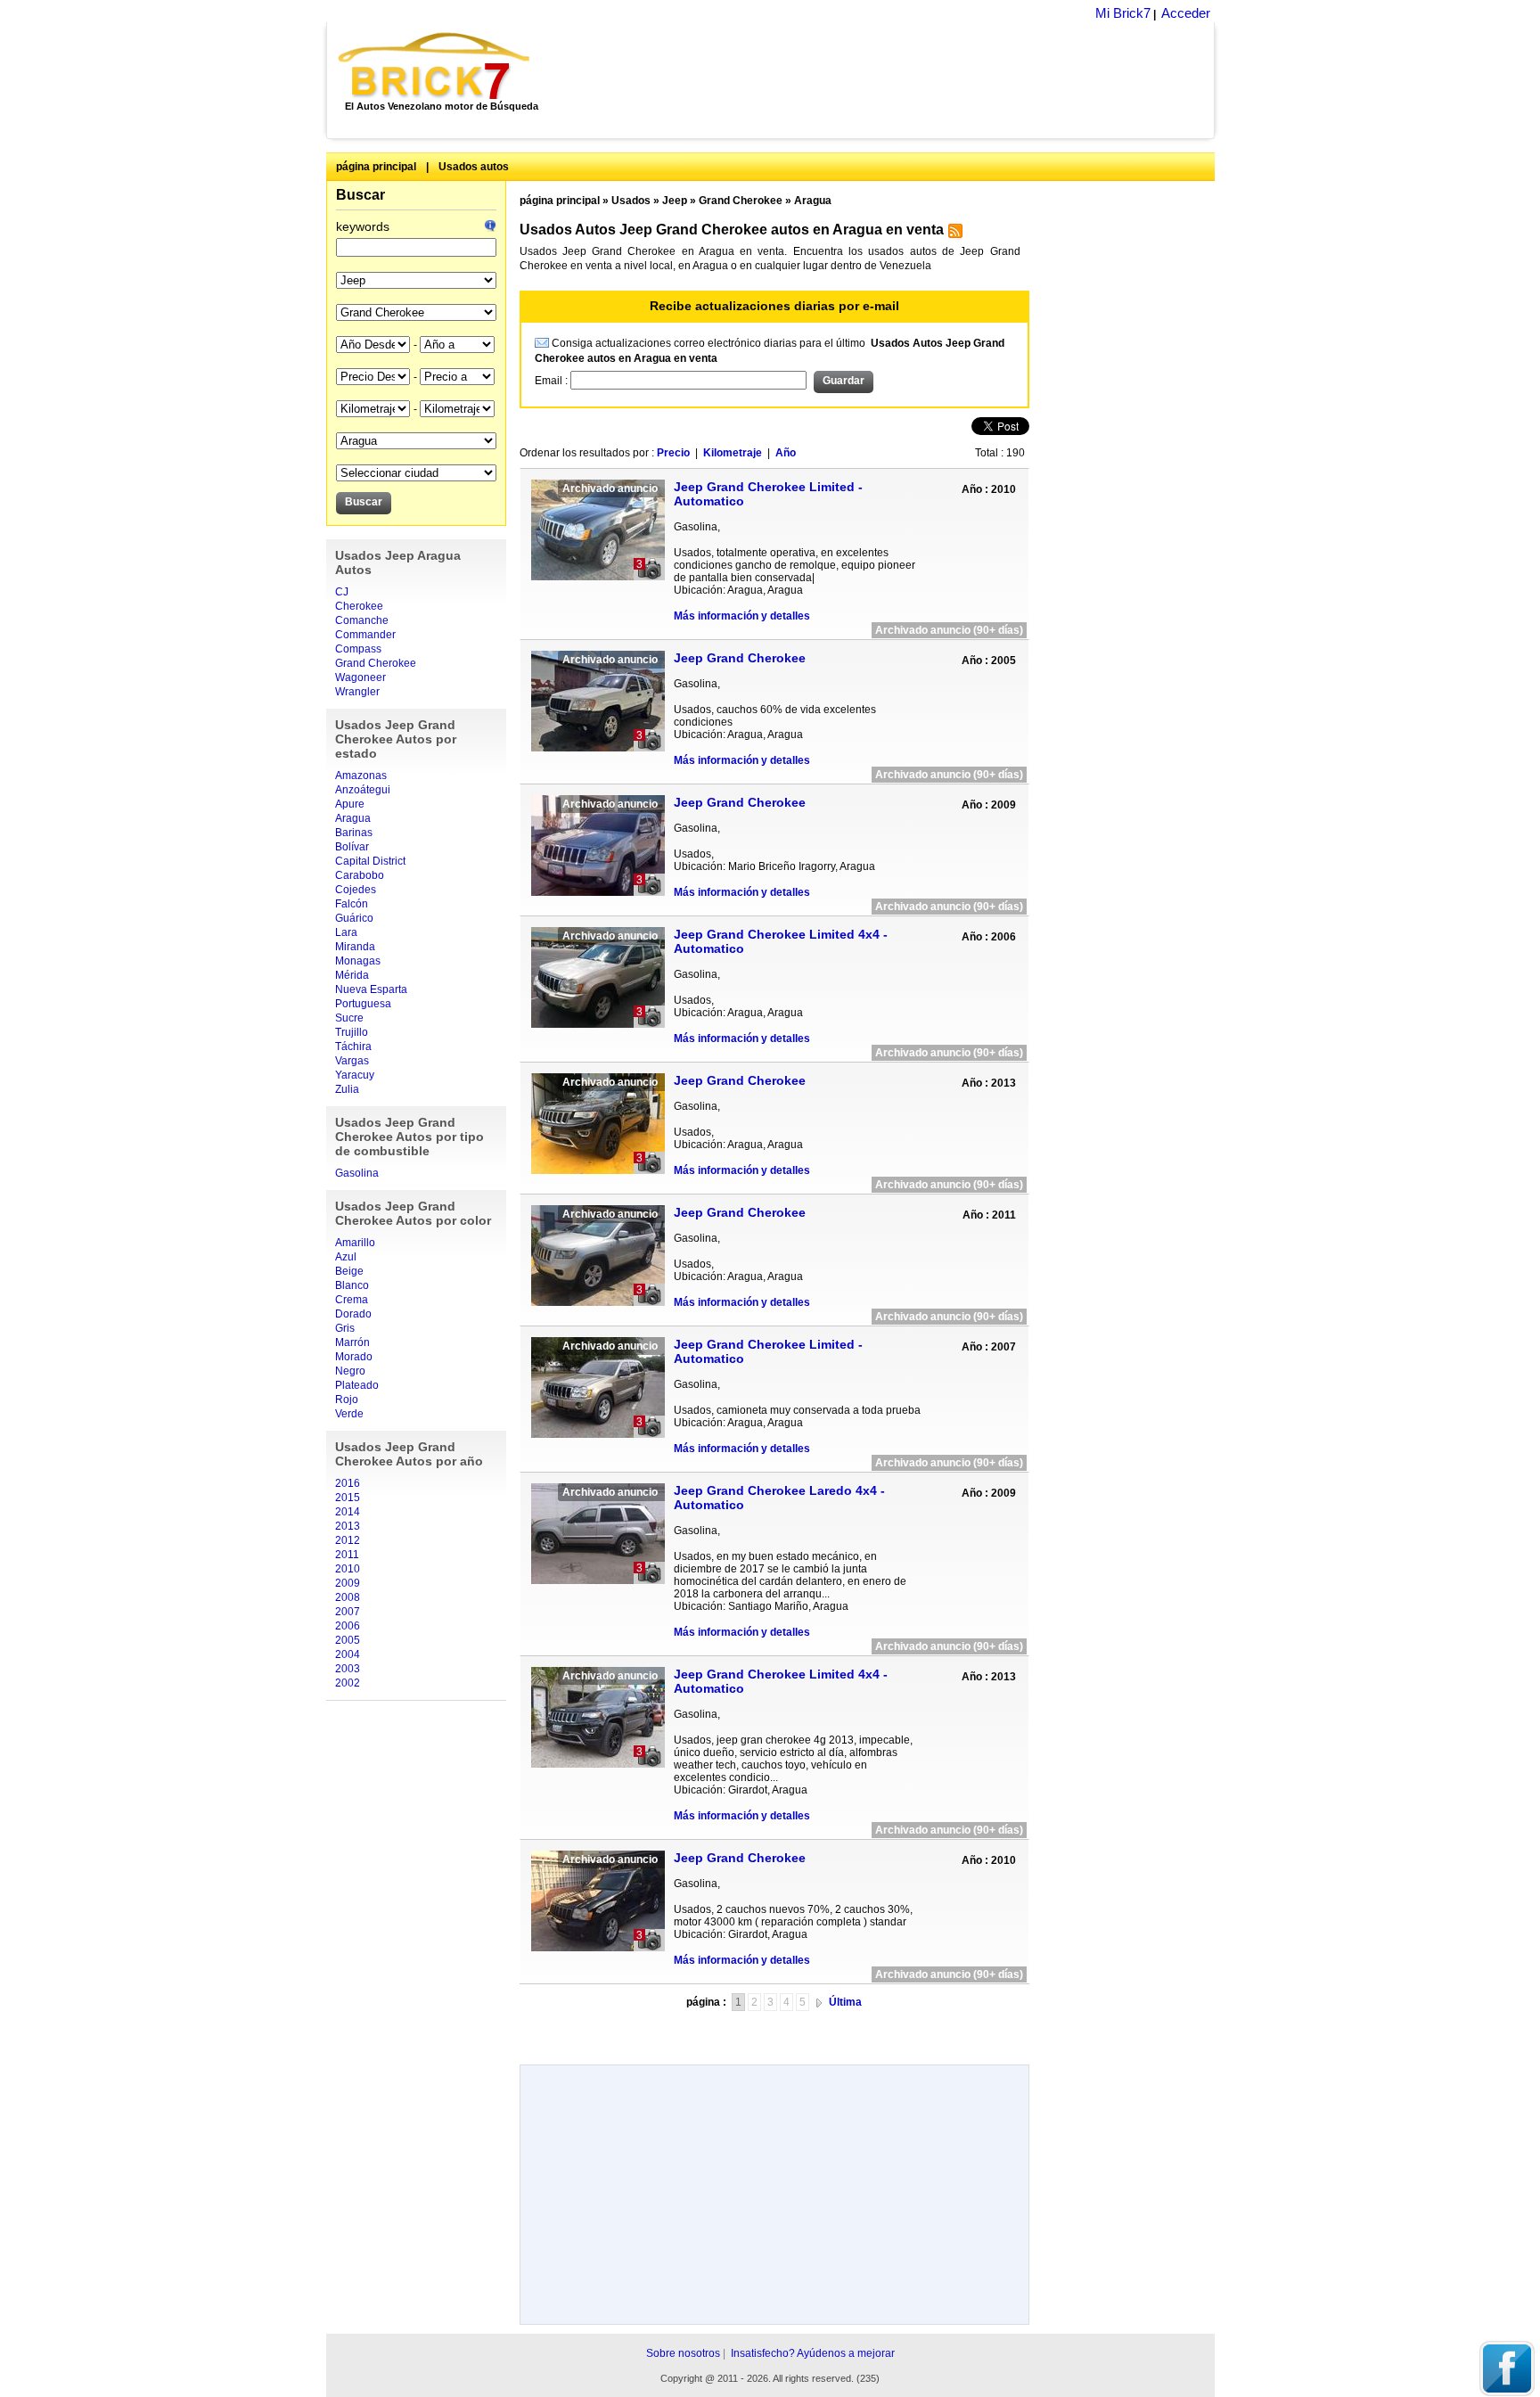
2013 (348, 1526)
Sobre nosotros (683, 2353)
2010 (348, 1569)
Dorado (353, 1314)
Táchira (353, 1047)
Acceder (1186, 13)
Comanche (362, 620)
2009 (348, 1583)
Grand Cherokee (376, 663)
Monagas (358, 961)
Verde (349, 1414)
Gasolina (357, 1173)
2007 (348, 1612)
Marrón (352, 1342)
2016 (348, 1483)
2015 (348, 1498)
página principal (376, 167)
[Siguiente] (819, 2002)
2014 (348, 1512)
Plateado (357, 1385)
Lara (346, 932)
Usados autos (474, 167)
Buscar (360, 195)
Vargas (352, 1061)
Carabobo (360, 875)
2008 (348, 1597)
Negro (350, 1371)
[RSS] (953, 234)
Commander (365, 635)
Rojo (347, 1400)
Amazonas (361, 776)
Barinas (354, 833)
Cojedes (356, 890)
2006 (348, 1626)
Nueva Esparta (371, 989)
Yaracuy (355, 1075)
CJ (342, 592)
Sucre (349, 1018)
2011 (347, 1555)
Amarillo (355, 1243)
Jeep (675, 201)
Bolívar (352, 847)
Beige (349, 1271)
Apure (350, 804)
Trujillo (352, 1032)
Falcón (352, 904)
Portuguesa (363, 1004)
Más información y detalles (742, 616)
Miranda (355, 947)
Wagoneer (360, 677)
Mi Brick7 (1123, 13)
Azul (346, 1257)
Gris (345, 1328)
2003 (348, 1669)
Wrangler (357, 692)
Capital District (370, 861)
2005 (348, 1640)
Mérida (352, 975)
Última (845, 2002)
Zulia (347, 1089)
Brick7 (435, 66)
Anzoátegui (363, 790)
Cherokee (359, 606)
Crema (352, 1300)
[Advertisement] (882, 80)
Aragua (353, 818)
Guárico (354, 918)
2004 (348, 1654)
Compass (358, 649)
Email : (553, 381)
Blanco (352, 1285)
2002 (348, 1683)
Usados (631, 201)
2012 (348, 1540)
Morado (354, 1357)
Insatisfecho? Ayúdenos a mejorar (813, 2353)
